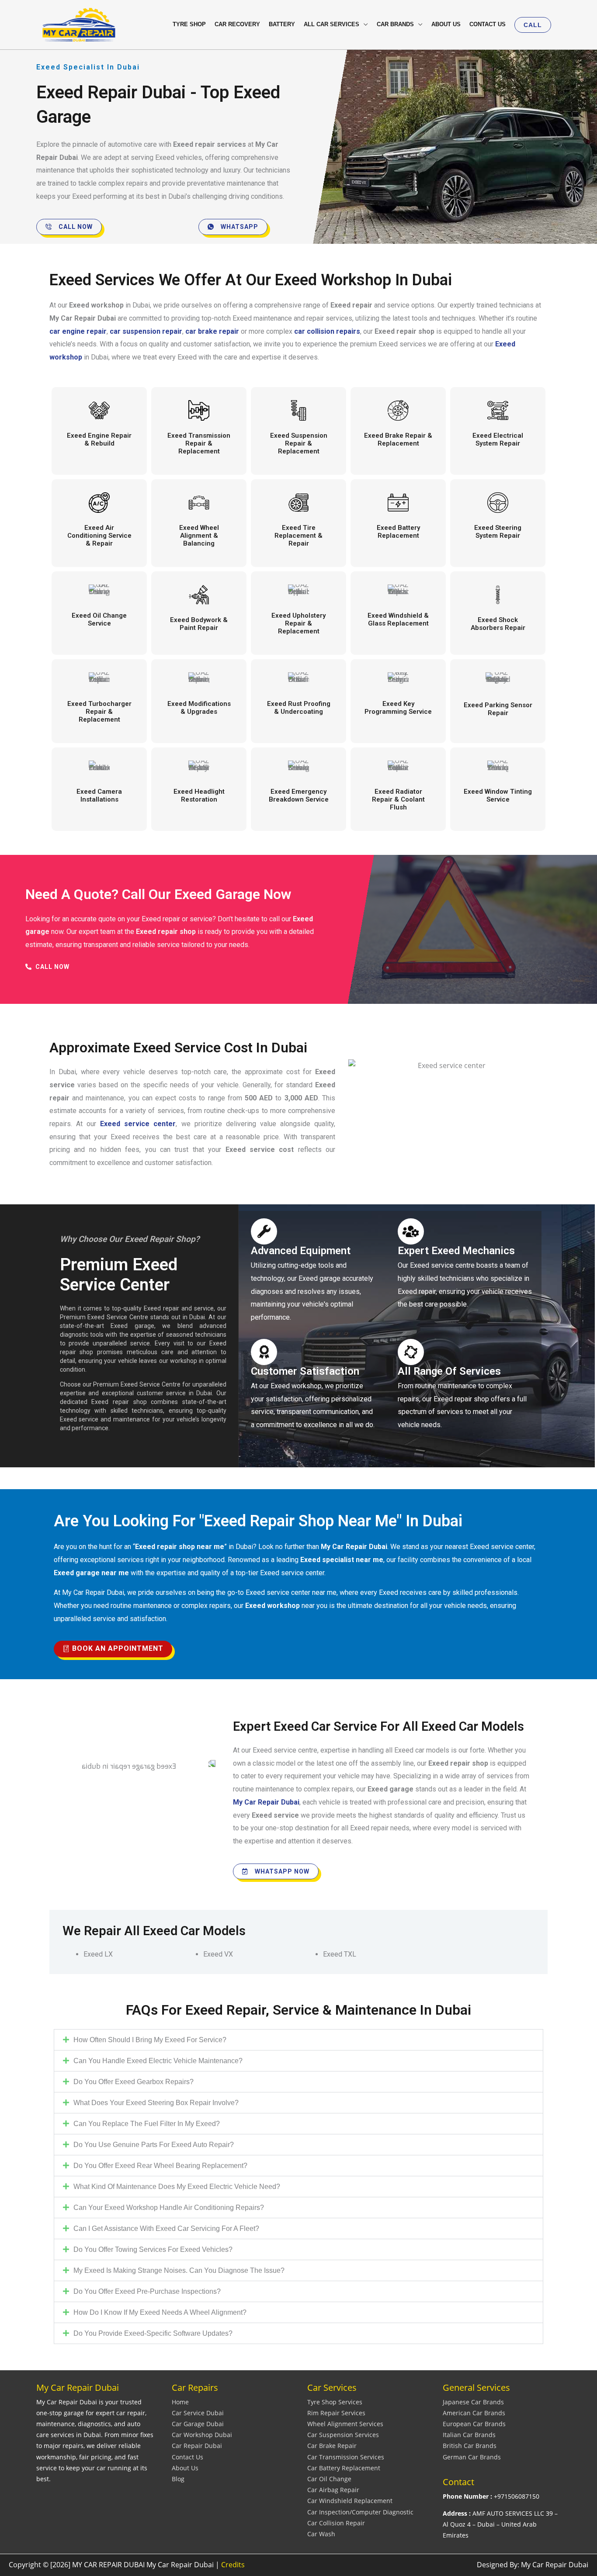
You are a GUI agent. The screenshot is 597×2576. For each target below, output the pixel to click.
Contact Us (187, 2457)
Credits (233, 2565)
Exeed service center (138, 1124)
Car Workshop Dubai (202, 2435)
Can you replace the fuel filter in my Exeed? (147, 2124)
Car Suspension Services (343, 2435)
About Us (185, 2468)
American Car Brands (474, 2413)
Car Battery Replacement (344, 2468)
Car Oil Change (329, 2479)
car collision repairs (327, 331)
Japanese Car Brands (473, 2402)
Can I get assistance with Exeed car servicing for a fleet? (166, 2228)
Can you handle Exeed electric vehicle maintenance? (158, 2061)
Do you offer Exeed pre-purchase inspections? (147, 2291)
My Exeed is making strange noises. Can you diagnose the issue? (179, 2270)
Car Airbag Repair (333, 2490)
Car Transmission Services (346, 2457)
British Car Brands (470, 2446)
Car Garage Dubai (198, 2424)
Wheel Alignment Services (345, 2424)
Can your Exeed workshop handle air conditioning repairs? (169, 2208)
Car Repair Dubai (197, 2446)
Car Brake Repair (332, 2446)
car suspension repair (146, 331)
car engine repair (78, 331)
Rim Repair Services (336, 2413)
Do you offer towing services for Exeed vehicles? (153, 2249)
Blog (178, 2479)
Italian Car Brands (469, 2435)
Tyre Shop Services (335, 2402)
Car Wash (321, 2534)
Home (180, 2402)
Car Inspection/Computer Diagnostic (360, 2512)
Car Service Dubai (198, 2413)
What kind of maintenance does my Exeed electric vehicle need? (177, 2187)
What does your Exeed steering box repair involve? (156, 2103)
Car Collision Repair (336, 2523)
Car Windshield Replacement (350, 2501)
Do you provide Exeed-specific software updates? (153, 2333)
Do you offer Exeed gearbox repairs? (134, 2082)
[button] (533, 25)
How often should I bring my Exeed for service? (150, 2040)
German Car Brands (472, 2457)
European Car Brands (474, 2424)
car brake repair (212, 331)
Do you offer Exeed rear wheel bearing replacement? (160, 2166)
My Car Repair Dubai (266, 1802)
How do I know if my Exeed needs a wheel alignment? (160, 2312)
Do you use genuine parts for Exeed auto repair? (154, 2145)
